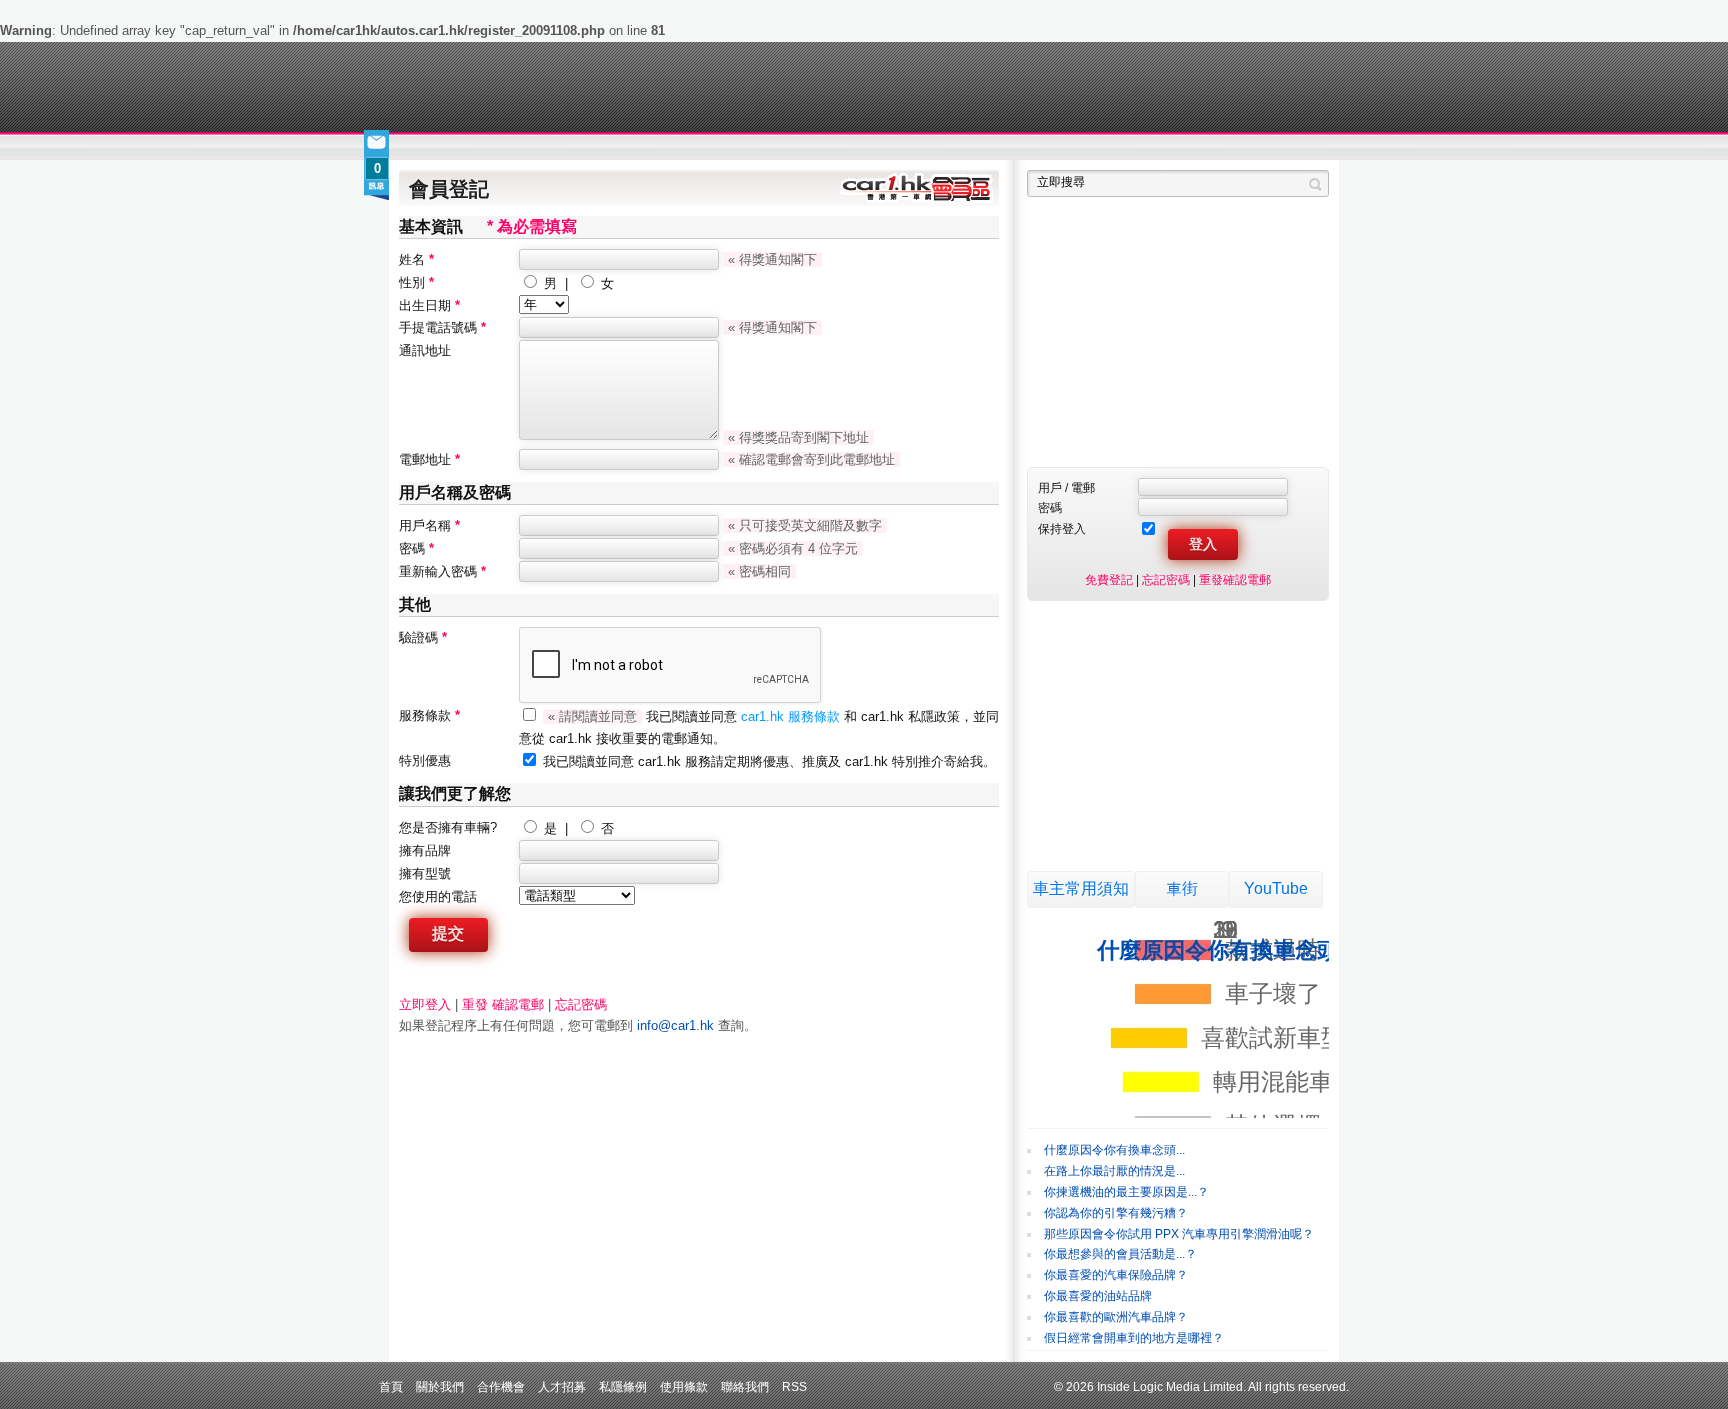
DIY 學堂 (671, 148)
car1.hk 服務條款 (792, 716)
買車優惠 (929, 148)
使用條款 (684, 1386)
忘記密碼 (581, 1004)
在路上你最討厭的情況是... (1114, 1171)
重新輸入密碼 (442, 571)
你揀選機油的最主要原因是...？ (1126, 1192)
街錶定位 (1052, 148)
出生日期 (429, 305)
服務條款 (429, 715)
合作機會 (501, 1386)
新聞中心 (424, 148)
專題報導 (592, 148)
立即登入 (425, 1004)
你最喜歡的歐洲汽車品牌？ (1116, 1317)
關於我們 (440, 1386)
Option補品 (762, 148)
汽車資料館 (1142, 148)
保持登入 (1062, 528)
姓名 (416, 259)
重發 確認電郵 (503, 1004)
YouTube (1276, 888)
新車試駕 (513, 148)
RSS (794, 1386)
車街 (990, 148)
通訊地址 (425, 350)
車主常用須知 (1081, 888)
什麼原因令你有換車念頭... (1114, 1150)
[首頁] (491, 87)
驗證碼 (423, 637)
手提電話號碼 (442, 327)
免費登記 (1109, 579)
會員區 (1310, 148)
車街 (1182, 888)
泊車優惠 (852, 148)
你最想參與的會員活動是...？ (1120, 1254)
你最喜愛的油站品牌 (1098, 1296)
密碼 (416, 548)
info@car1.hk (675, 1025)
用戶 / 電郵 (1066, 487)
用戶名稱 (429, 525)
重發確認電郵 (1235, 579)
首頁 (391, 1386)
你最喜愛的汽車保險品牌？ (1116, 1275)
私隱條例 (623, 1386)
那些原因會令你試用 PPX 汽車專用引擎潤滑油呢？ (1179, 1234)
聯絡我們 (745, 1386)
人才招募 (562, 1386)
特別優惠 (425, 760)
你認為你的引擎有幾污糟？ (1116, 1213)
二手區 (1231, 148)
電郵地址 (429, 459)
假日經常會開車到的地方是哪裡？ (1134, 1338)
